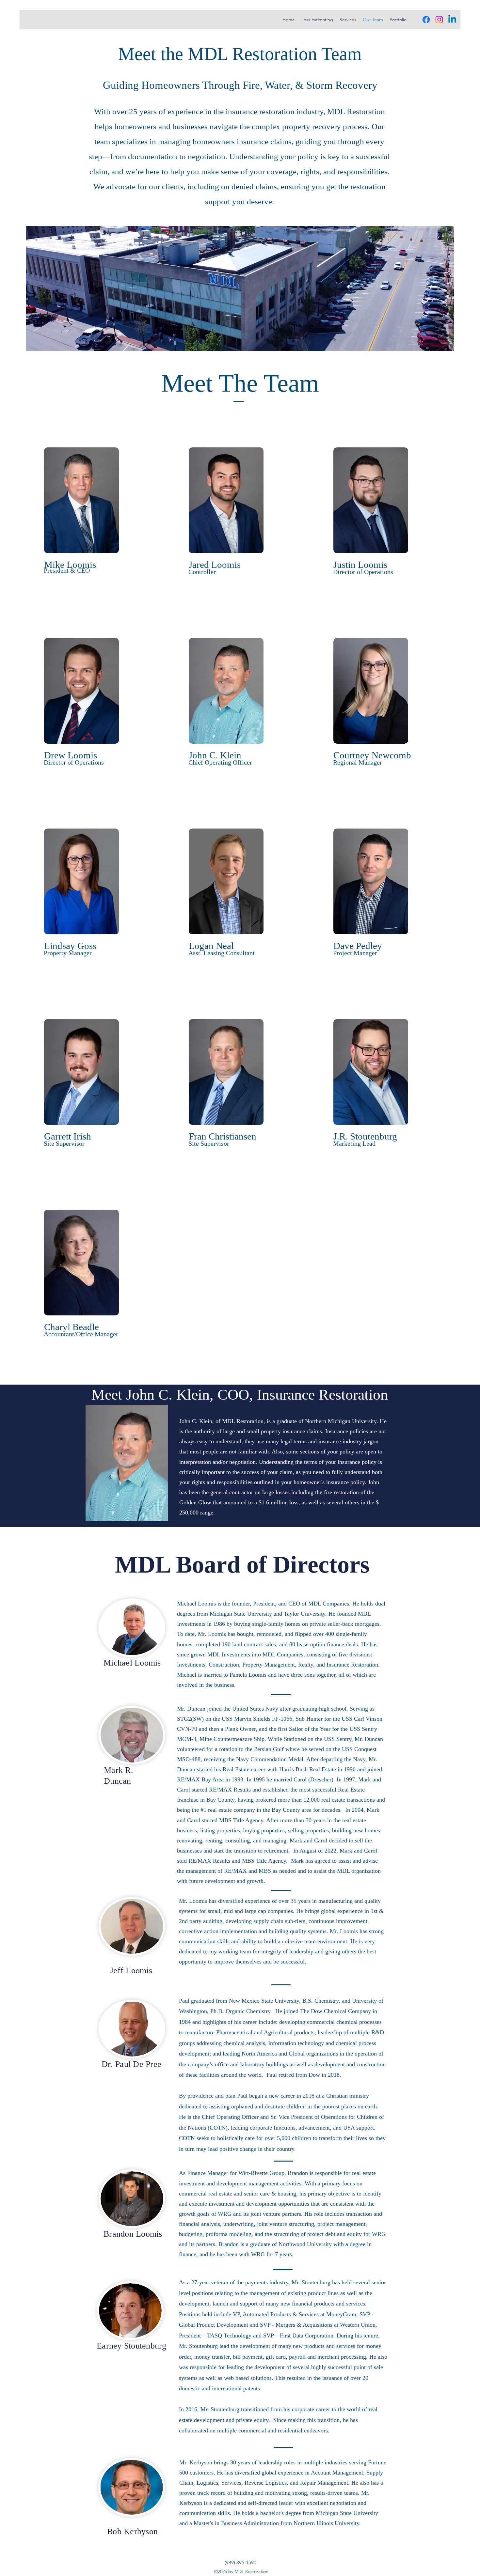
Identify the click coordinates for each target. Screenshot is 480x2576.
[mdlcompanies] (426, 20)
